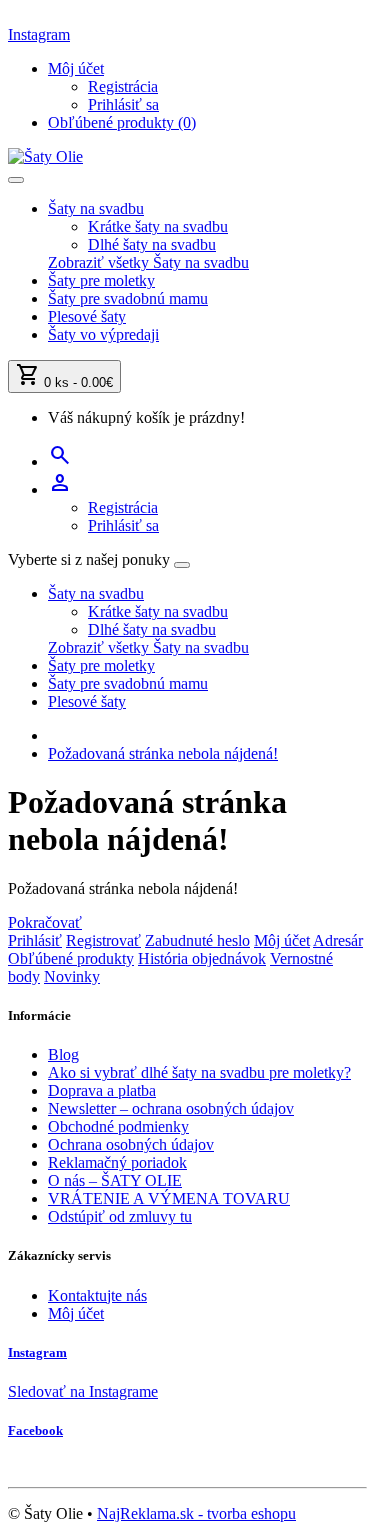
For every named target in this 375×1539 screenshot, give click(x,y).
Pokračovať (45, 922)
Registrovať (103, 940)
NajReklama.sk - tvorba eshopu (196, 1513)
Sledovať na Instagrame (83, 1391)
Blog (63, 1054)
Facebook (35, 1430)
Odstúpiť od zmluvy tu (120, 1216)
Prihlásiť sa (123, 104)
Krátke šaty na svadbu (158, 226)
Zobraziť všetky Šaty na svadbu (148, 262)
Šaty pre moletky (101, 280)
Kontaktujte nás (97, 1295)
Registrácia (123, 86)
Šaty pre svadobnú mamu (128, 298)
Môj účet (282, 940)
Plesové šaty (87, 316)
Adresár (338, 940)
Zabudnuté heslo (197, 940)
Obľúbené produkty (71, 958)
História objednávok (202, 958)
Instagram (39, 34)
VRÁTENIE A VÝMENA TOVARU (169, 1198)
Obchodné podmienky (118, 1126)
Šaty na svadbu (96, 208)
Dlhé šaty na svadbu (152, 244)
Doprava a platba (102, 1090)
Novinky (72, 976)
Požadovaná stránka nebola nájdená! (163, 753)
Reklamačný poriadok (117, 1162)
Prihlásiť (35, 940)
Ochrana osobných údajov (131, 1144)
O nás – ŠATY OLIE (115, 1180)
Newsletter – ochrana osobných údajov (171, 1108)
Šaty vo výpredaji (103, 334)
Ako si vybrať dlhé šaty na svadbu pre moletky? (199, 1072)
